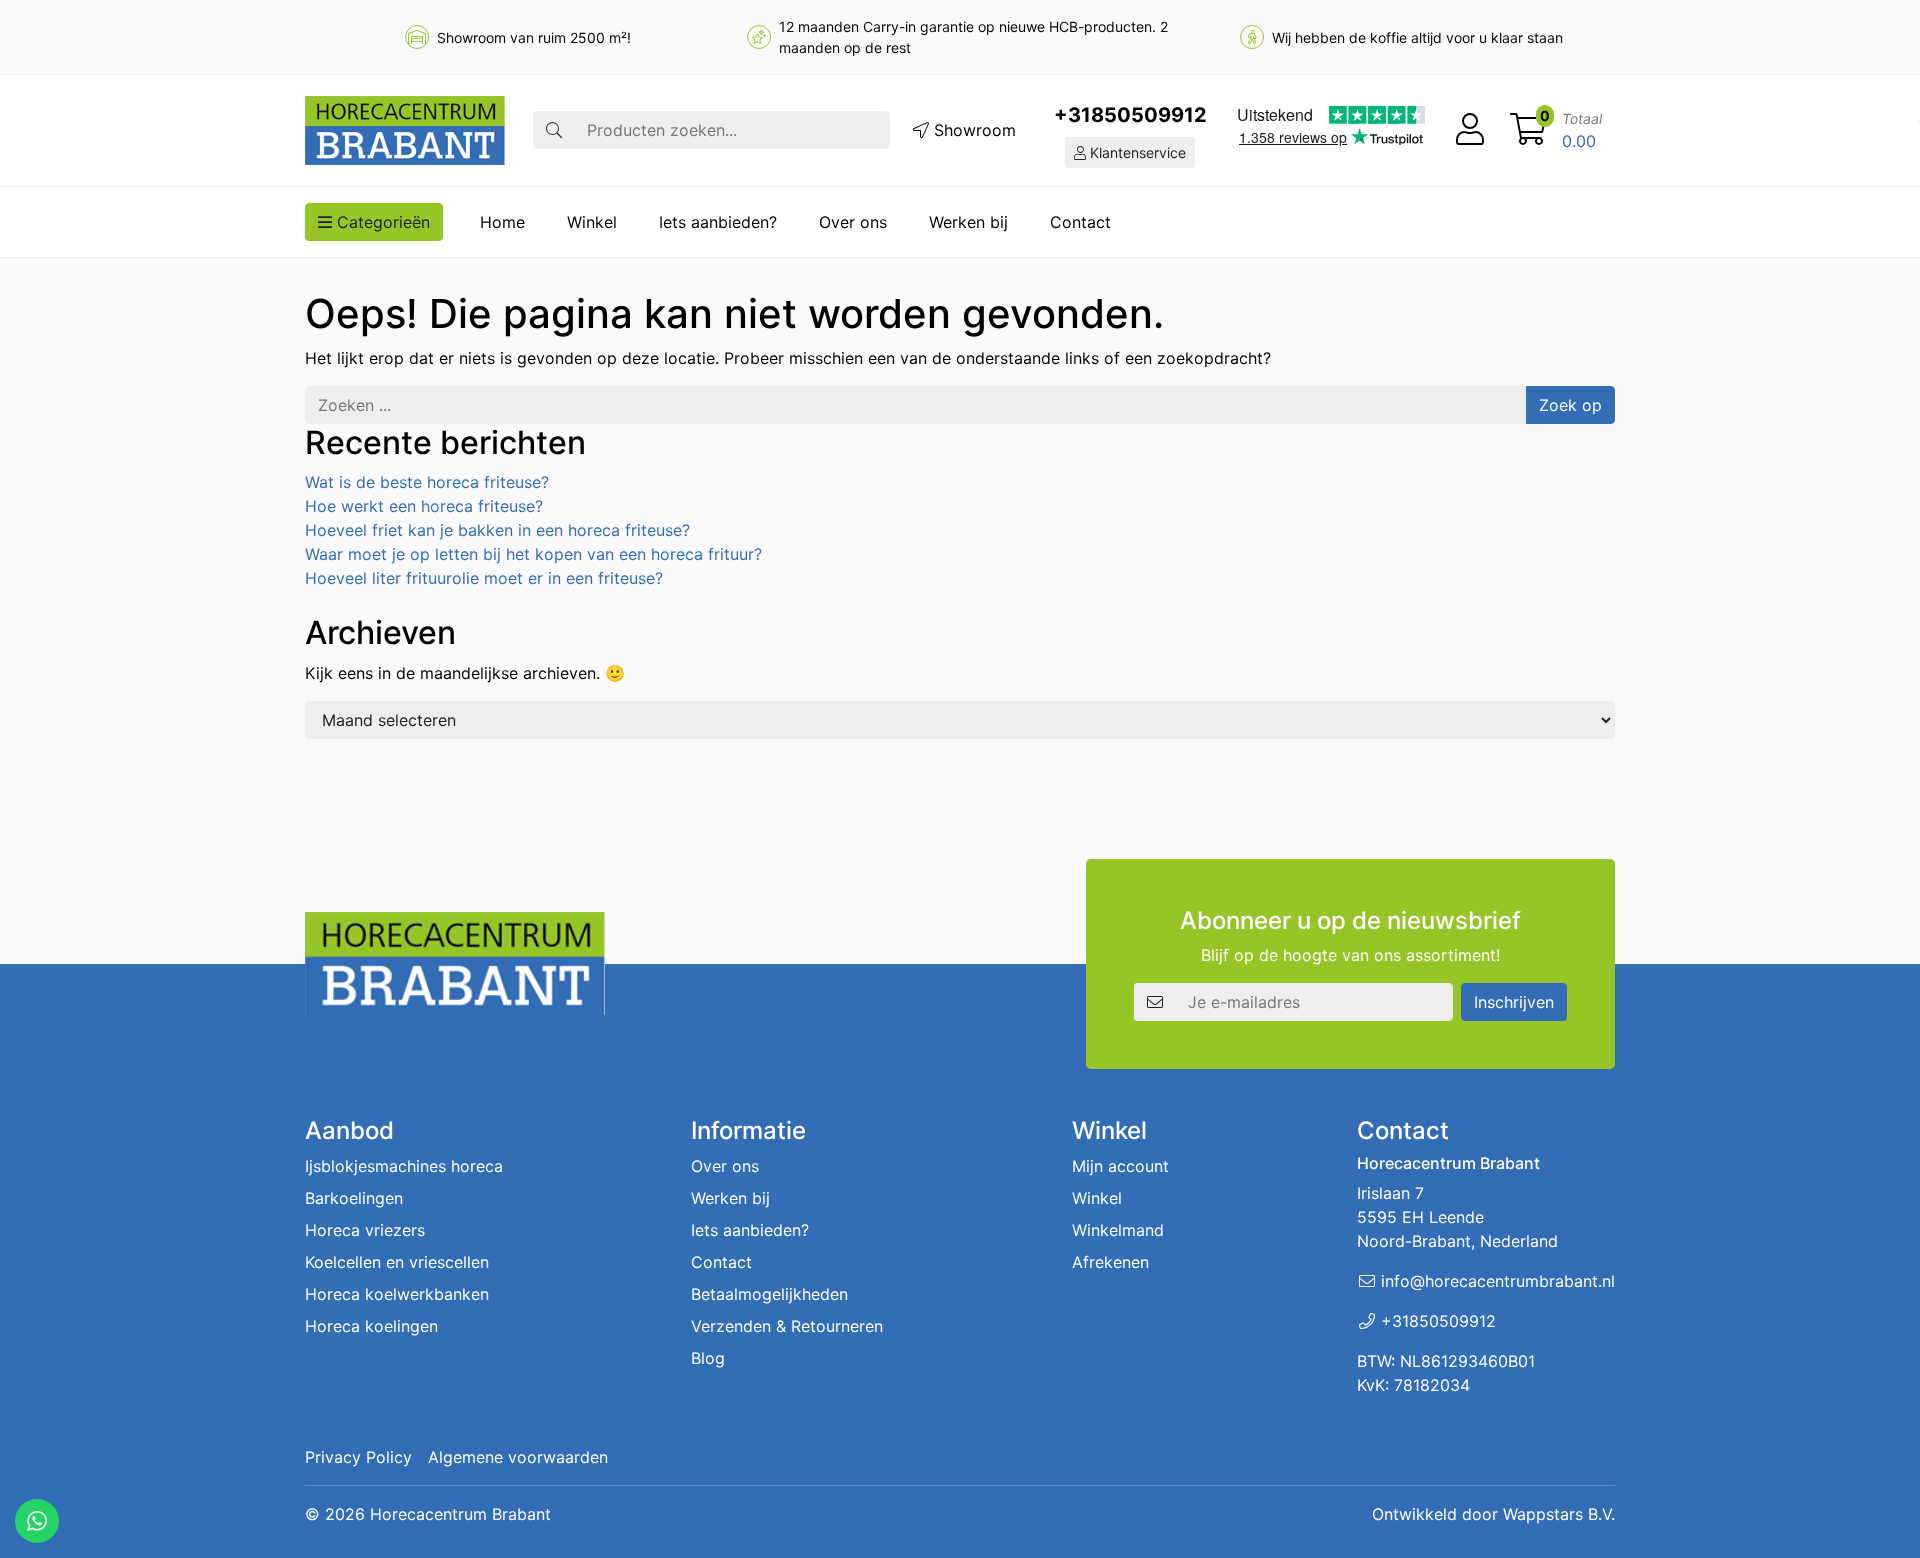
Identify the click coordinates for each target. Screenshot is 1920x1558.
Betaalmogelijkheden (769, 1294)
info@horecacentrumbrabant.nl (1498, 1281)
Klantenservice (1136, 152)
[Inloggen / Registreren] (1470, 130)
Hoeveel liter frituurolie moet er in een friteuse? (484, 578)
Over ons (853, 222)
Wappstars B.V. (1559, 1514)
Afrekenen (1110, 1262)
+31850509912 (1130, 115)
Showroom (972, 130)
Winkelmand (1118, 1230)
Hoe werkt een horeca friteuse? (424, 506)
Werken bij (968, 222)
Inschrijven (1514, 1002)
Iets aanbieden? (718, 222)
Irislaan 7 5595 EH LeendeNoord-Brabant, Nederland (1457, 1217)
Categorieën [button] (381, 222)
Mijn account (1120, 1166)
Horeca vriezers (365, 1230)
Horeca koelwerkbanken (397, 1294)
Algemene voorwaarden (518, 1457)
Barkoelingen (354, 1198)
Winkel (592, 222)
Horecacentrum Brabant (460, 1514)
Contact (1080, 222)
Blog (708, 1358)
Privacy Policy (358, 1457)
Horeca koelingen (371, 1326)
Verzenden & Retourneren (787, 1326)
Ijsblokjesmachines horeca (404, 1166)
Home (502, 222)
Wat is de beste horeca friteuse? (427, 482)
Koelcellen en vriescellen (397, 1262)
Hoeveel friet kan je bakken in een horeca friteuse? (497, 530)
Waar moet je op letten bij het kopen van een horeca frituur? (533, 554)
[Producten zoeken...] (554, 130)
